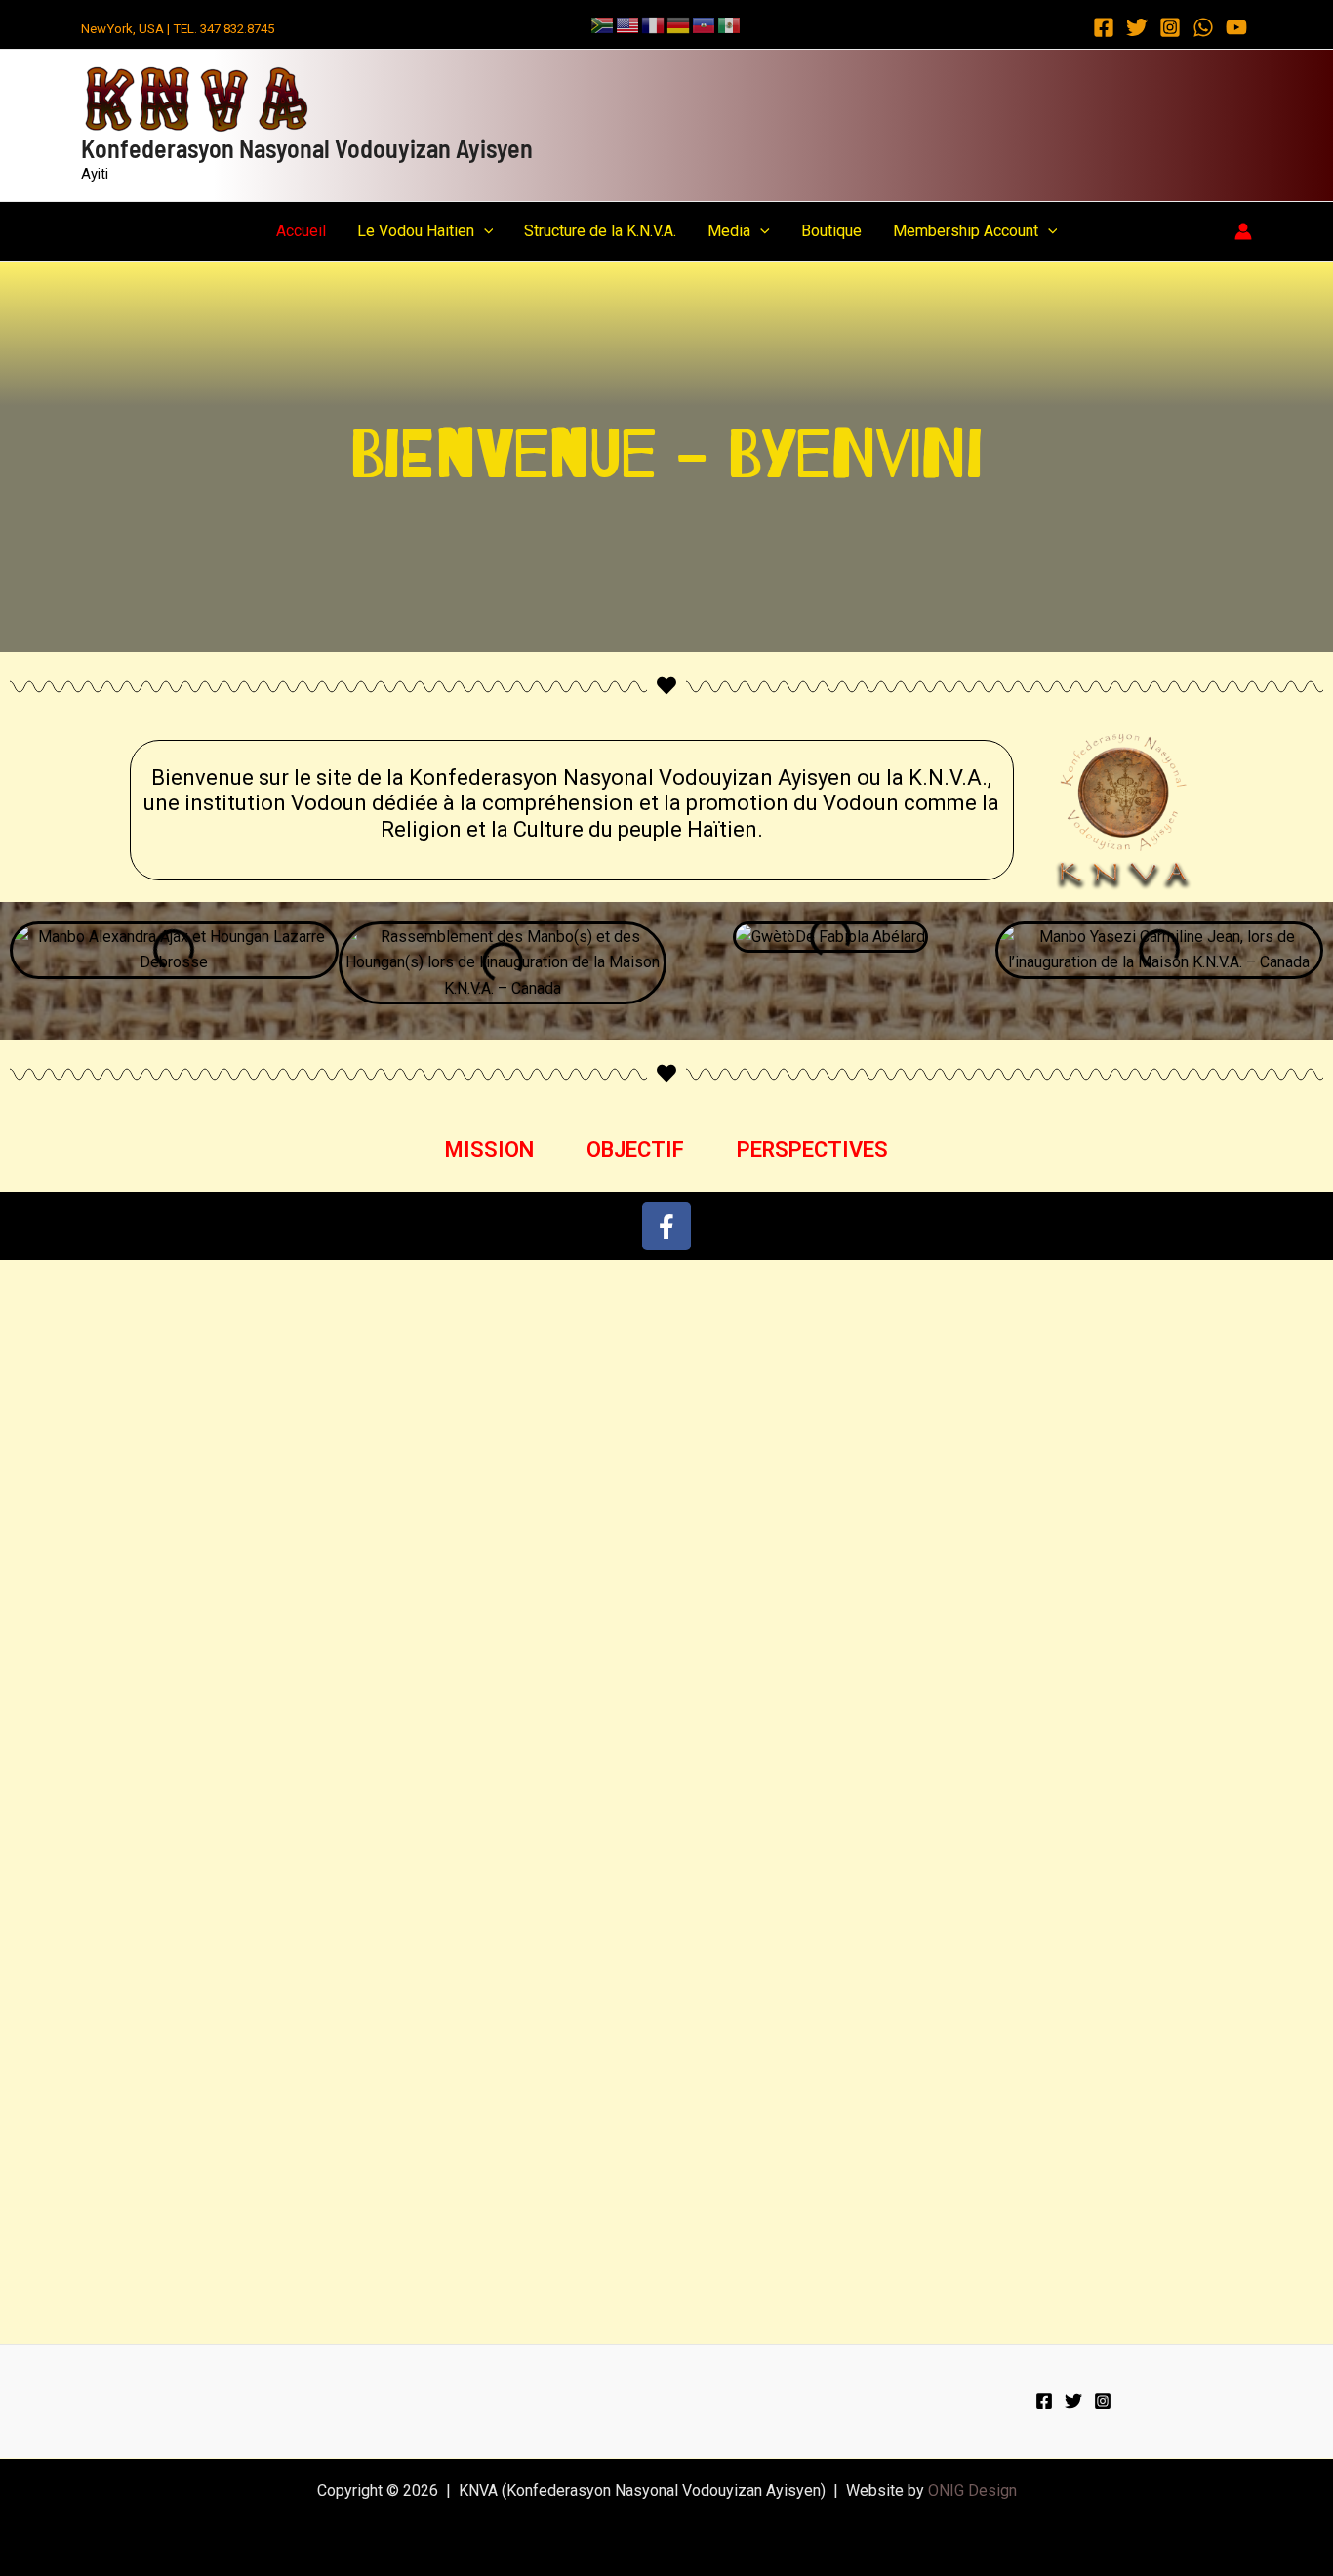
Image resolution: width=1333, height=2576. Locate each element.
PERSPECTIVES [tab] (812, 1149)
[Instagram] (1170, 27)
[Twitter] (1137, 27)
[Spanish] (730, 24)
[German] (679, 24)
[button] (484, 231)
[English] (628, 24)
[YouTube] (1236, 27)
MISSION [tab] (489, 1149)
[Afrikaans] (603, 24)
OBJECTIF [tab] (635, 1149)
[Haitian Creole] (705, 24)
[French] (654, 24)
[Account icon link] (1243, 231)
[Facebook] (1104, 27)
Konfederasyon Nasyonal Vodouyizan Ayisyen (307, 148)
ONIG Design (972, 2491)
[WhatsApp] (1203, 27)
